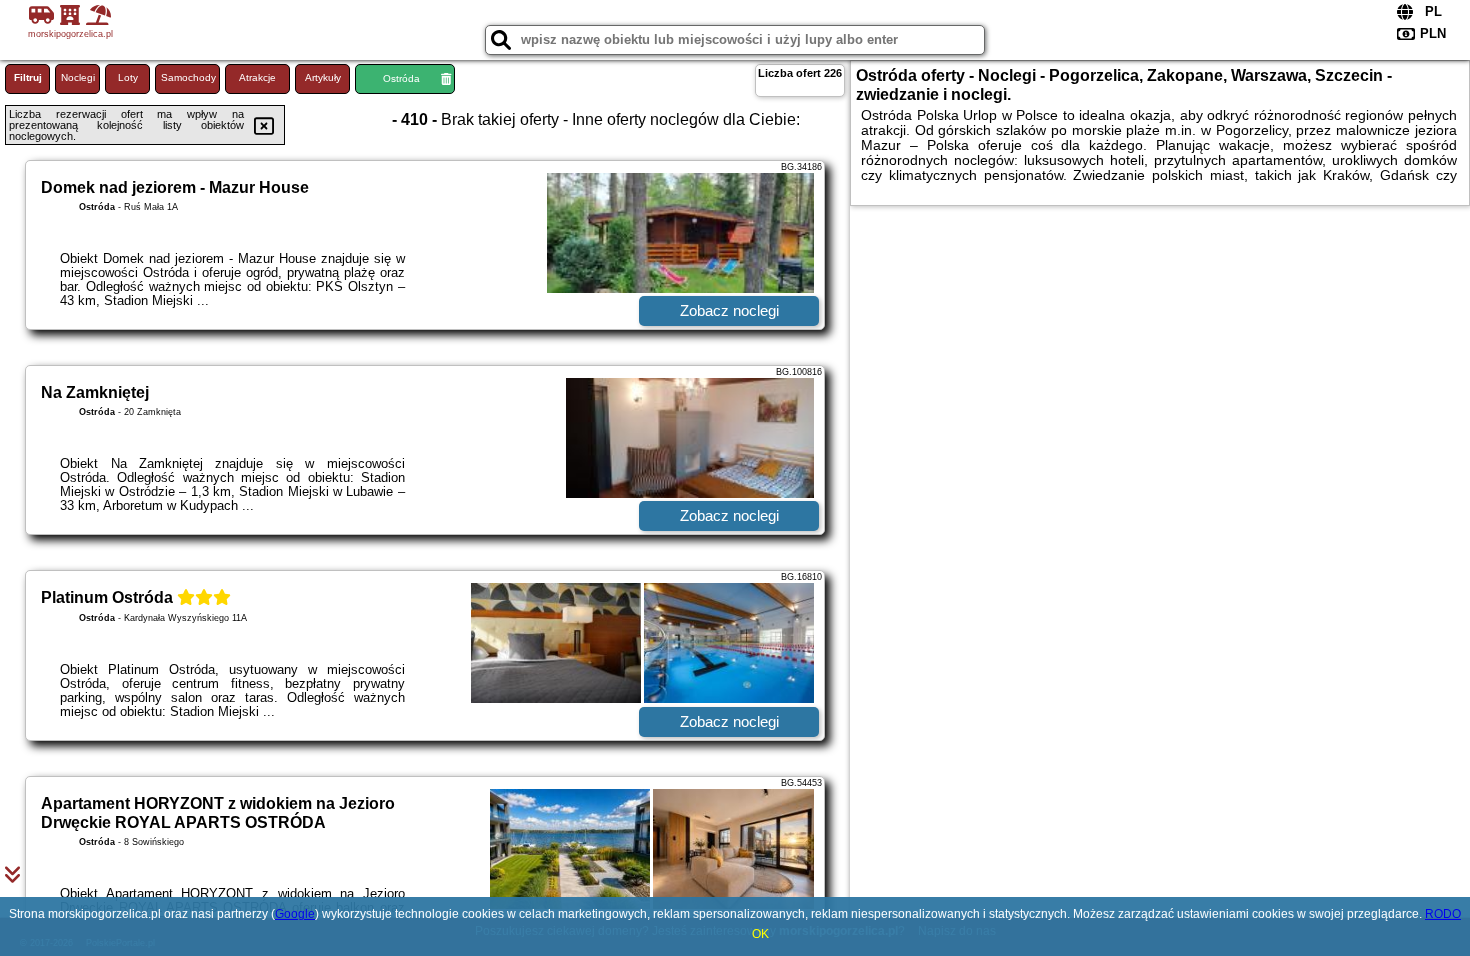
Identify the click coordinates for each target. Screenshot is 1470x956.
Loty (128, 77)
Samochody (188, 77)
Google (295, 914)
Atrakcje (257, 77)
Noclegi (78, 77)
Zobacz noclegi (729, 310)
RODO (1443, 914)
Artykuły (323, 77)
